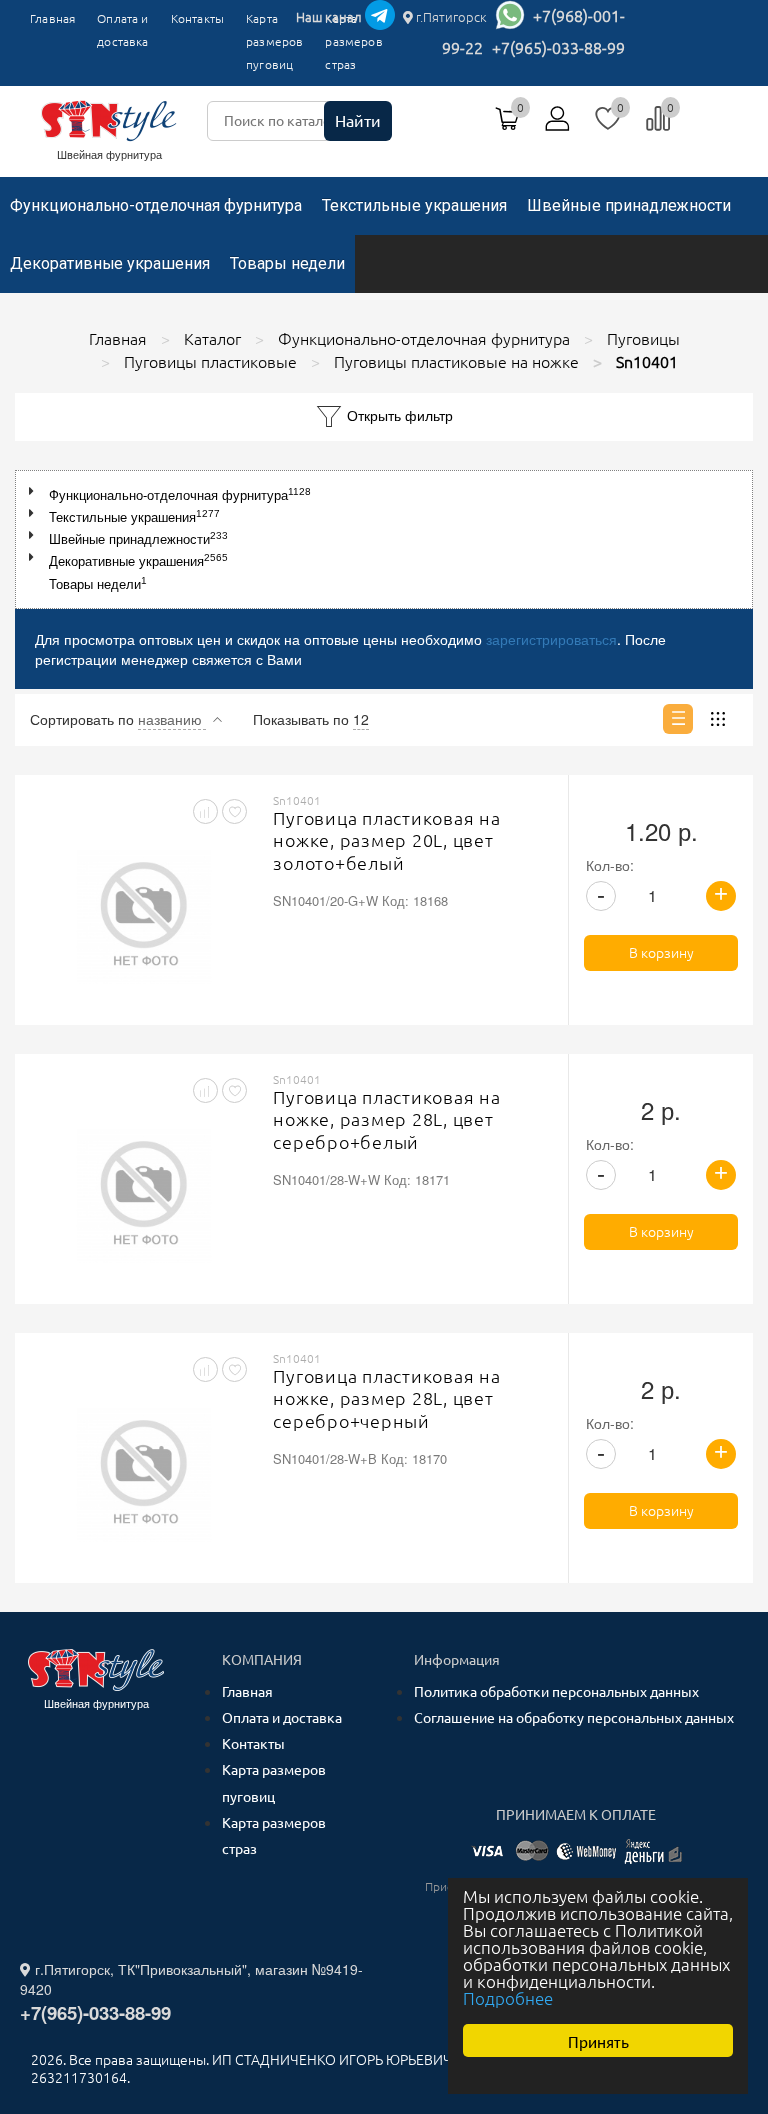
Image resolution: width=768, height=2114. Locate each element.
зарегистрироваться (551, 639)
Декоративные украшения (110, 263)
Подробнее (508, 1998)
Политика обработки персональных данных (556, 1692)
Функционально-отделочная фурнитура (156, 205)
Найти (358, 121)
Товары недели (287, 263)
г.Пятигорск (450, 17)
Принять (598, 2040)
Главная (52, 18)
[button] (35, 491)
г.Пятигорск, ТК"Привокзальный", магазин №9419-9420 (191, 1979)
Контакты (197, 18)
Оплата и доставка (122, 30)
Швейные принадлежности (629, 205)
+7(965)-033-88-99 (558, 48)
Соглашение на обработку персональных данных (574, 1718)
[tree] (384, 539)
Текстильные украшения (414, 205)
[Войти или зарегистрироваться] (558, 126)
